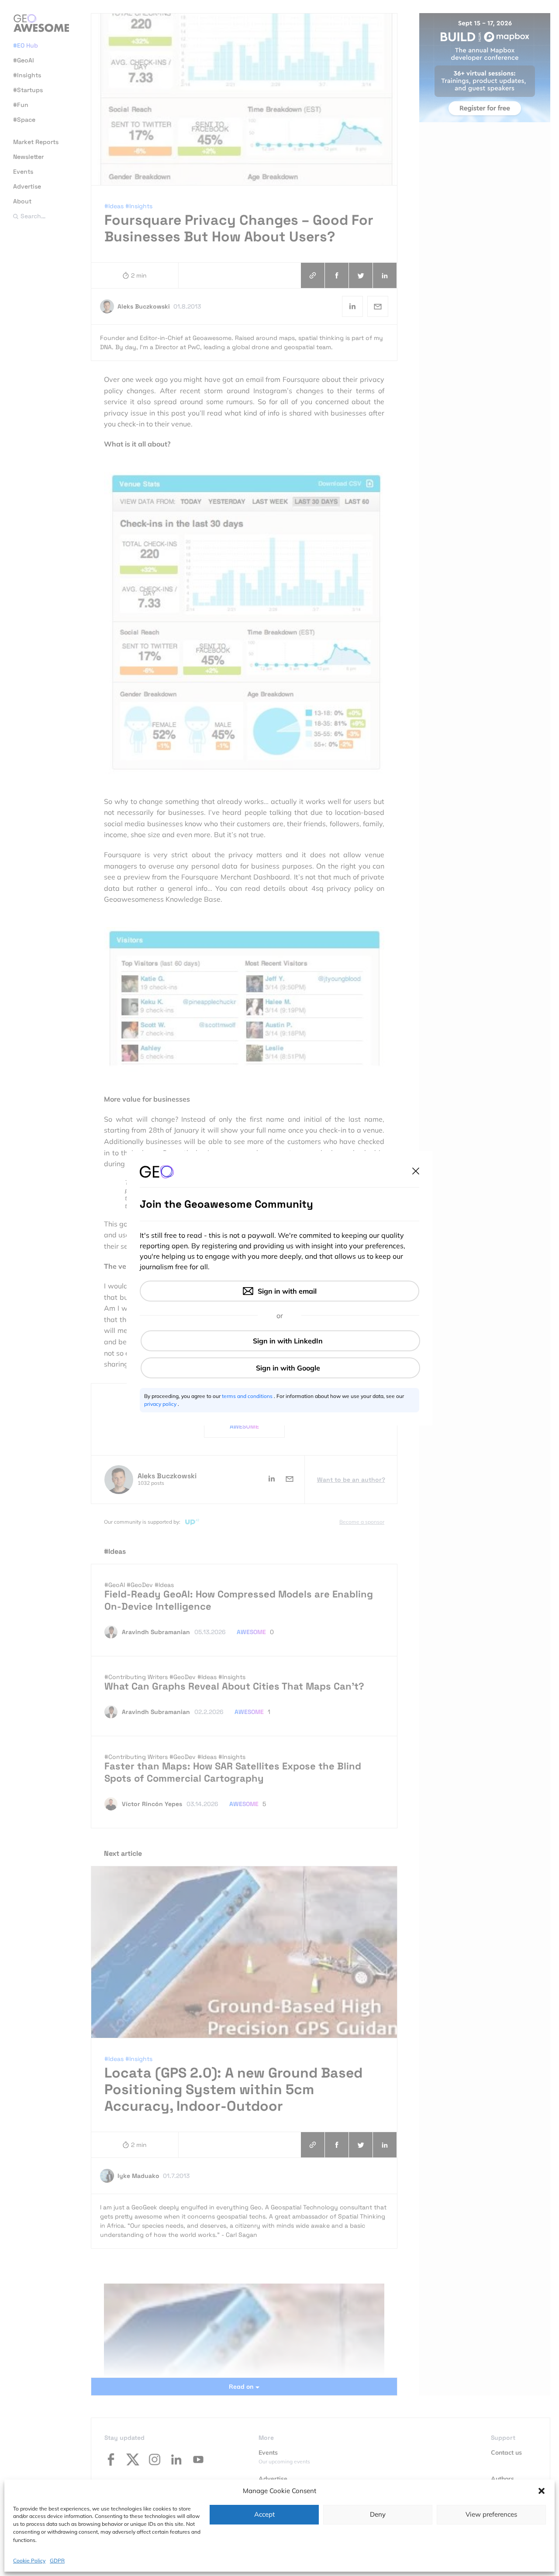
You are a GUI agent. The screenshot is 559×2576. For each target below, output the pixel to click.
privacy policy (161, 1404)
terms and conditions (248, 1396)
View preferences (491, 2514)
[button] (542, 2491)
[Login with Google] (280, 1368)
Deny (378, 2514)
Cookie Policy (29, 2561)
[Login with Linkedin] (280, 1341)
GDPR (57, 2561)
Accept (264, 2514)
